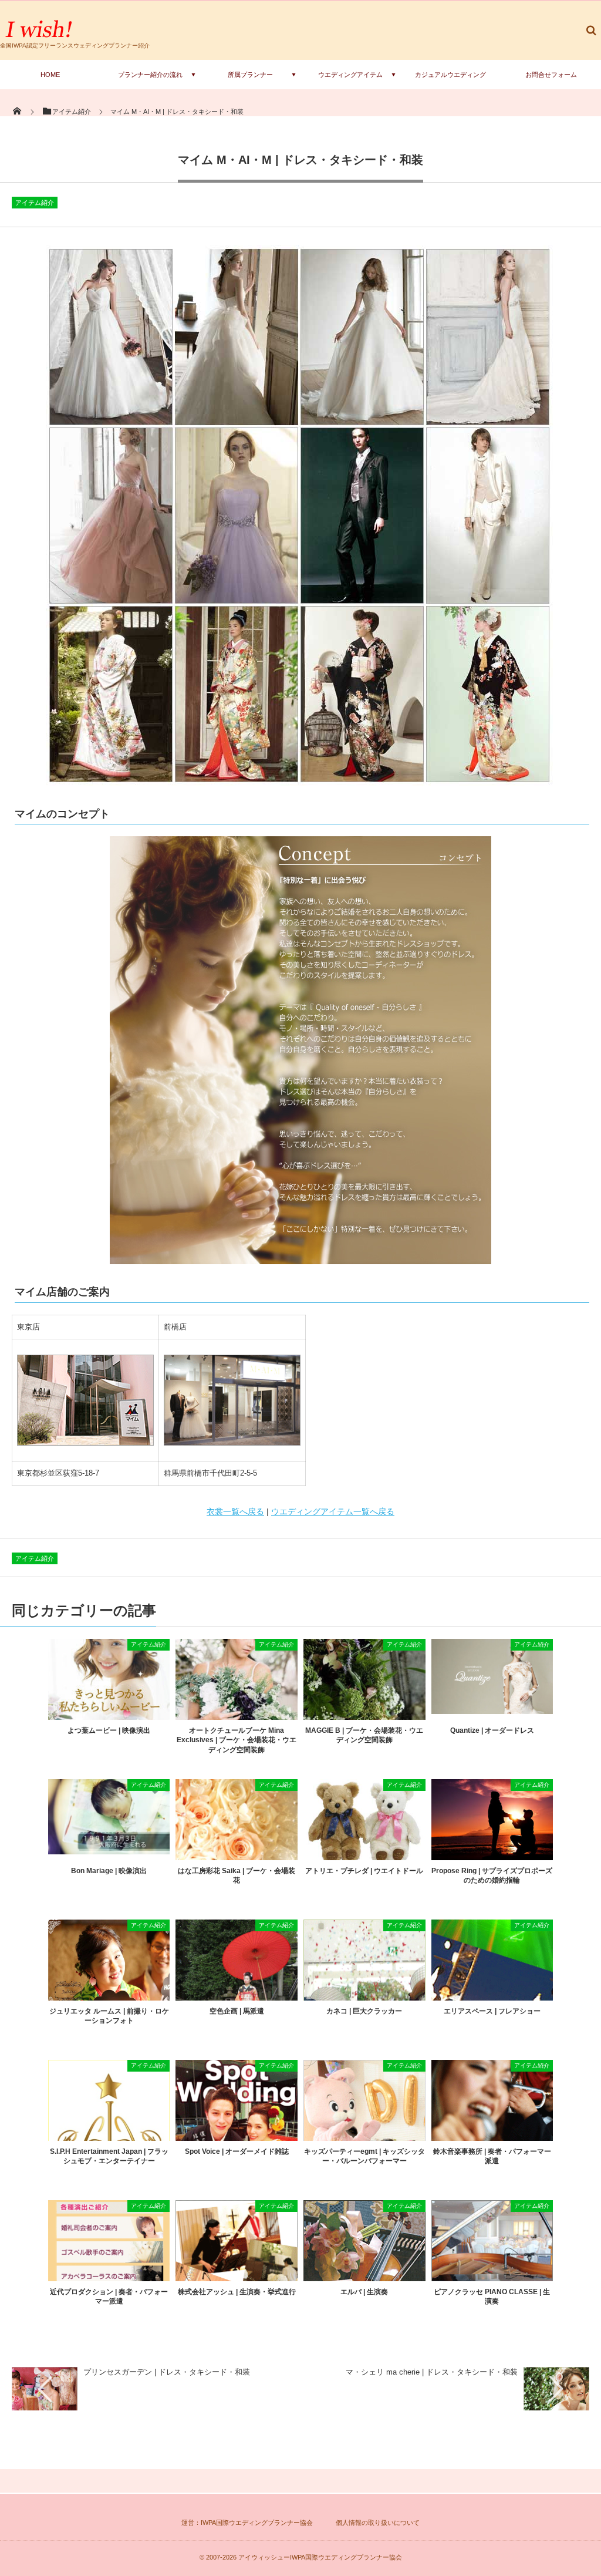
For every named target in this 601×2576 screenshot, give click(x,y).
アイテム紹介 (35, 203)
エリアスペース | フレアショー (492, 2011)
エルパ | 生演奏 (364, 2292)
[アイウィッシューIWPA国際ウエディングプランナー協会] (40, 37)
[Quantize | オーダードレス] (492, 1710)
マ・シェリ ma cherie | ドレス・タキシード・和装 (432, 2372)
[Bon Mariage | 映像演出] (109, 1850)
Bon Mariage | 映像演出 (109, 1871)
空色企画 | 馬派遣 (237, 2011)
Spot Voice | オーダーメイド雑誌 (237, 2151)
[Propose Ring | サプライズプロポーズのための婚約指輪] (492, 1856)
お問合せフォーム (551, 75)
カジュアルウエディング (450, 75)
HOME (50, 75)
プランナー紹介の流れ (150, 75)
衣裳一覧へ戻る (235, 1511)
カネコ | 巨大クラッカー (364, 2011)
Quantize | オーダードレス (492, 1730)
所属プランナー (250, 75)
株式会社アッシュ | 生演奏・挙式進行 (237, 2292)
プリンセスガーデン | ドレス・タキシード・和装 (167, 2372)
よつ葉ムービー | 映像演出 (109, 1730)
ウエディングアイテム (350, 75)
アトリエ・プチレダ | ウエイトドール (364, 1871)
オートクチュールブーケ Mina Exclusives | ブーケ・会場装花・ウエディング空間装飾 (237, 1740)
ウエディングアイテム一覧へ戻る (333, 1511)
